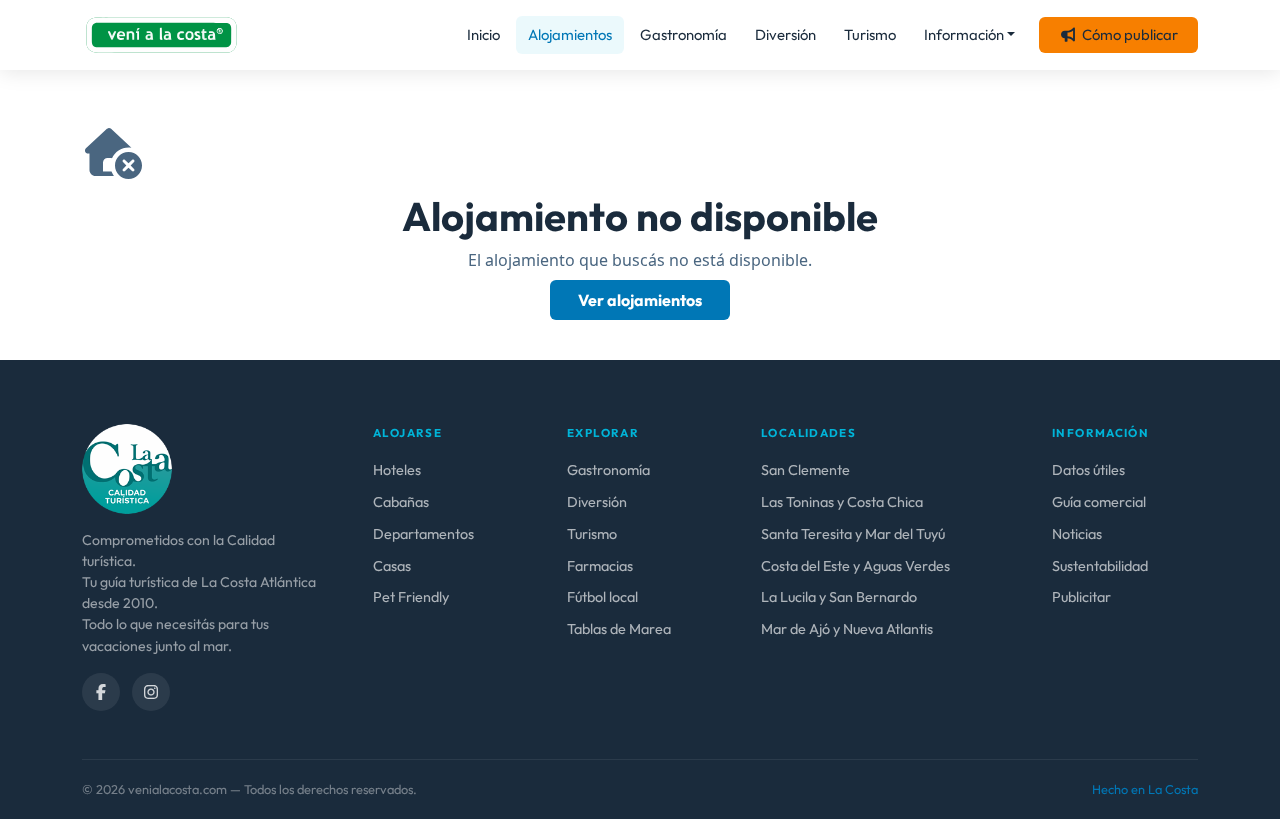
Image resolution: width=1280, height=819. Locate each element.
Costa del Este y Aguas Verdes (855, 566)
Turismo (870, 34)
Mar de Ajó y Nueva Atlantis (847, 629)
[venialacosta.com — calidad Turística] (127, 467)
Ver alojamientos (640, 300)
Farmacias (600, 566)
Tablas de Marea (619, 629)
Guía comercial (1099, 502)
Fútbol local (602, 597)
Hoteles (397, 470)
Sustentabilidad (1100, 566)
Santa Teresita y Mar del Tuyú (853, 534)
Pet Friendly (411, 597)
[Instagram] (151, 692)
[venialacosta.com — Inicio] (161, 35)
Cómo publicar (1130, 34)
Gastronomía (683, 34)
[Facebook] (101, 692)
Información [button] (964, 34)
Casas (392, 566)
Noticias (1077, 534)
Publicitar (1081, 597)
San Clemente (805, 470)
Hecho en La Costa (1145, 789)
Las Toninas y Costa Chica (842, 502)
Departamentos (423, 534)
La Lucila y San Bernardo (839, 597)
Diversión (785, 34)
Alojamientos (570, 34)
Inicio (483, 34)
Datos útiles (1088, 470)
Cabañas (401, 502)
